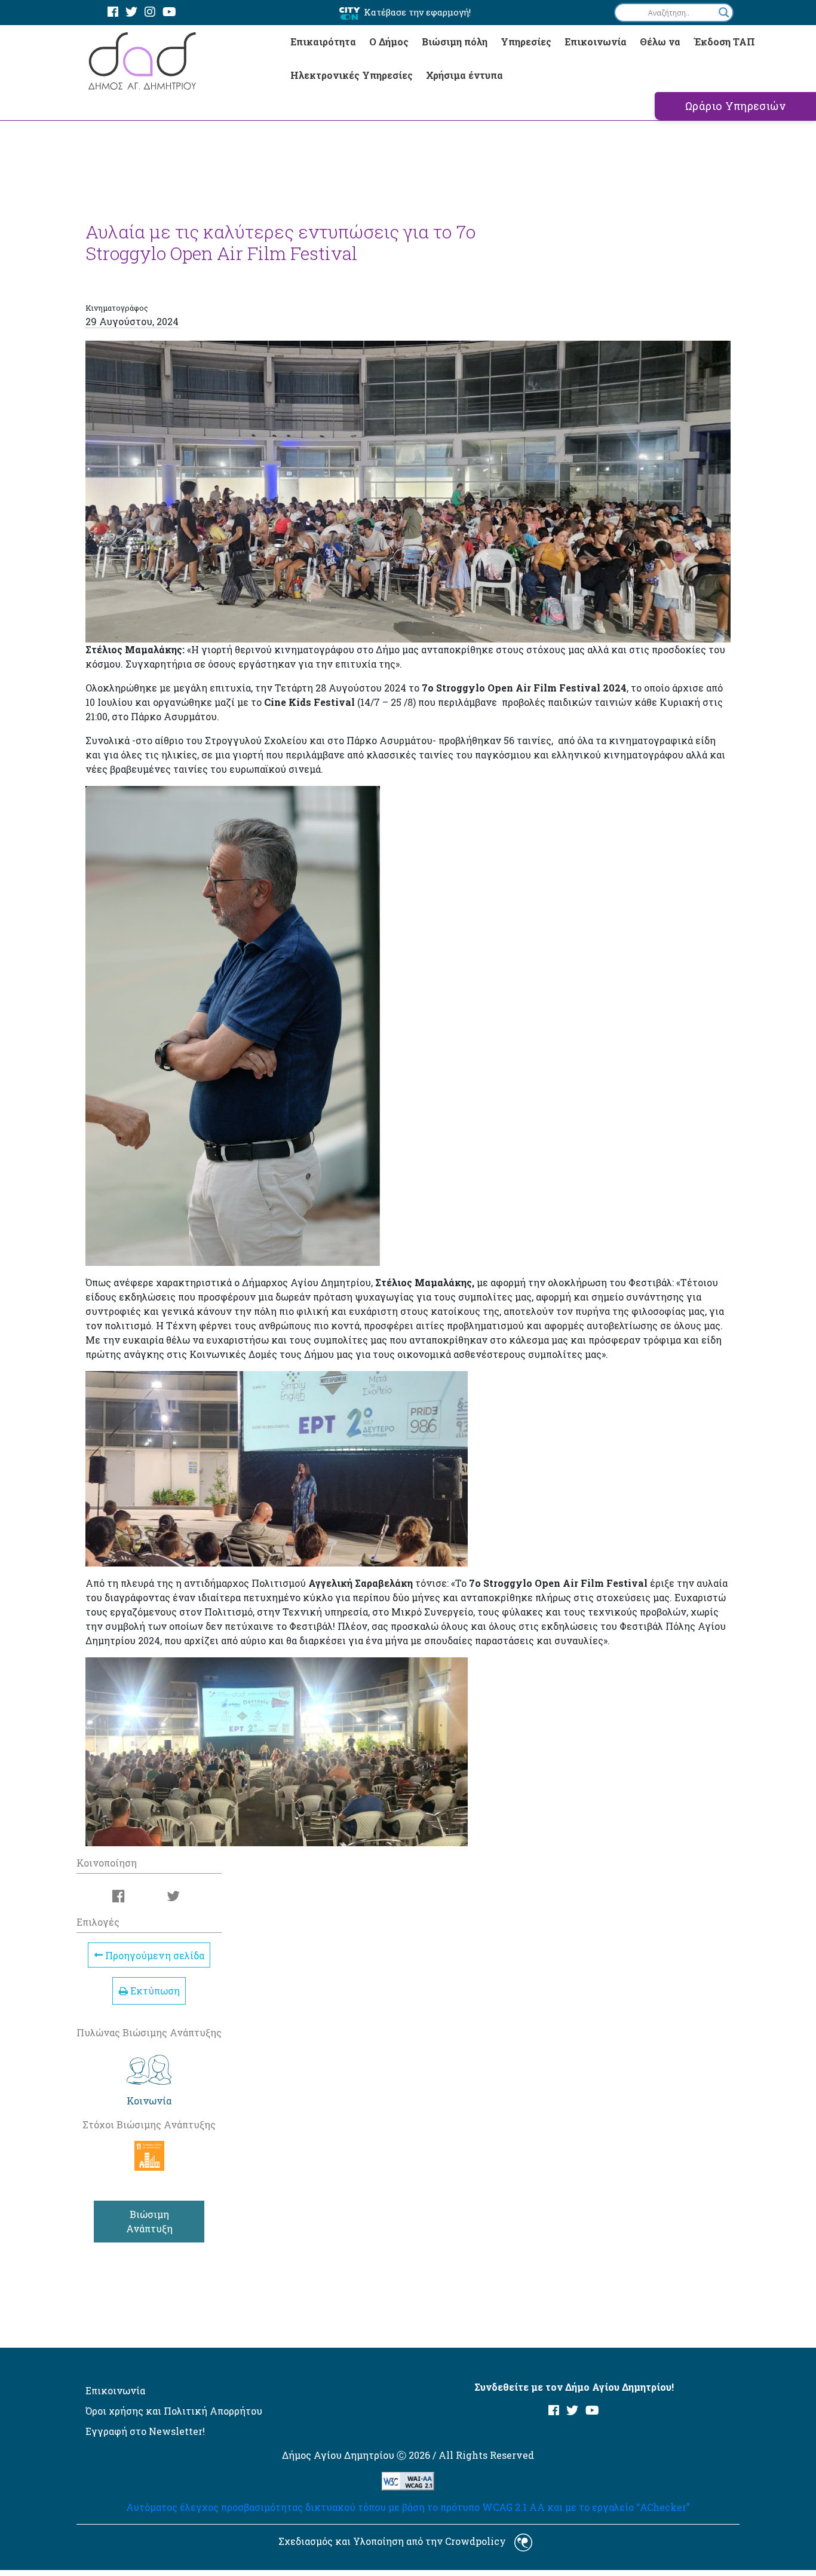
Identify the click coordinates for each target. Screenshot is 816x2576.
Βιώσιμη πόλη (455, 42)
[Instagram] (150, 12)
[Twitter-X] (131, 12)
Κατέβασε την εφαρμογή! (417, 12)
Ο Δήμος (389, 42)
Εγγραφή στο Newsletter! (145, 2431)
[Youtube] (169, 12)
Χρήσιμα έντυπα (464, 75)
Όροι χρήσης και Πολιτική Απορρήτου (174, 2411)
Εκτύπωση (154, 1991)
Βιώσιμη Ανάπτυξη (149, 2221)
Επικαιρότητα (323, 42)
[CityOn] (350, 13)
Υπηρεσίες (526, 42)
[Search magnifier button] (724, 13)
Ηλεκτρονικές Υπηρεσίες (352, 75)
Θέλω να (660, 42)
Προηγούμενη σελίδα (154, 1955)
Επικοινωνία (596, 42)
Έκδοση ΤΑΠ (724, 42)
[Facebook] (113, 12)
